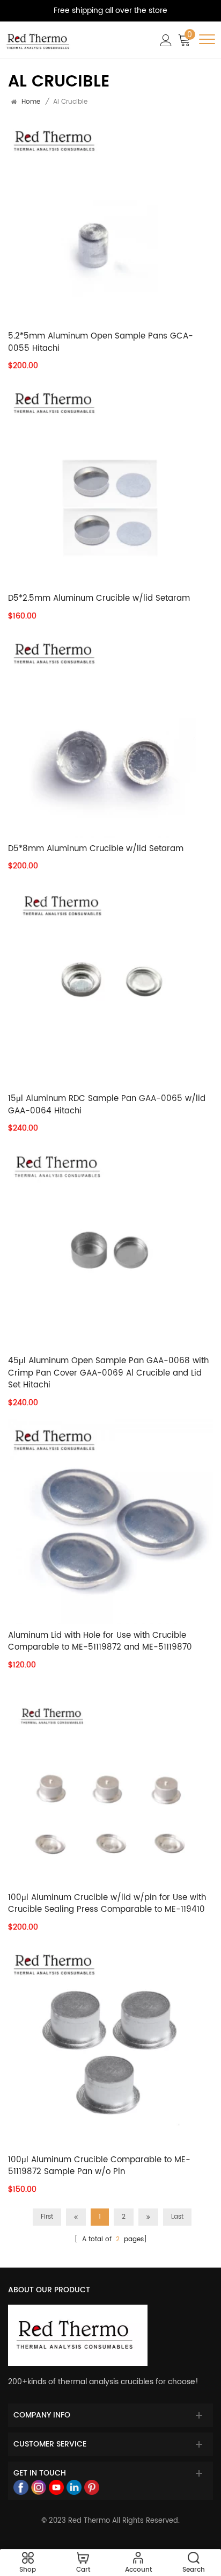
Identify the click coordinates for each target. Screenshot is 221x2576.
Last (177, 2217)
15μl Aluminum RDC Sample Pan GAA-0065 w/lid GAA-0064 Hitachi (107, 1105)
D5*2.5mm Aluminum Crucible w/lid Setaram (99, 599)
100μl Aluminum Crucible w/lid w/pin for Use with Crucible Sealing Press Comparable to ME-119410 (107, 1904)
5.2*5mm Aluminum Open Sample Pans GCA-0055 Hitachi (101, 343)
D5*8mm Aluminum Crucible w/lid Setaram (96, 849)
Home (31, 102)
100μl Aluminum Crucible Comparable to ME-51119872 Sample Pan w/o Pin (99, 2166)
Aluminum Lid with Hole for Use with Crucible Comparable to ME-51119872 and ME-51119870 (100, 1642)
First (47, 2217)
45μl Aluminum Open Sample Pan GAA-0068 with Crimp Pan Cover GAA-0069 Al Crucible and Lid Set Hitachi (108, 1373)
